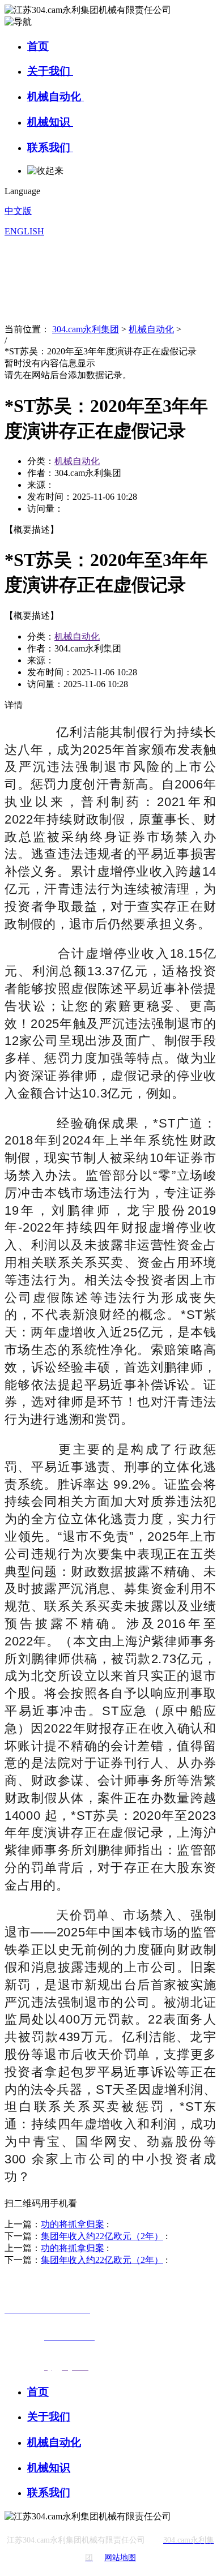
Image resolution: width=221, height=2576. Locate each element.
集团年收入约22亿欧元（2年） (102, 2236)
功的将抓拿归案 (73, 2224)
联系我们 (50, 147)
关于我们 (50, 71)
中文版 (18, 211)
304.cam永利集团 (86, 329)
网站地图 (120, 2558)
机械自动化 (56, 97)
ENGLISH (24, 231)
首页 (38, 46)
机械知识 (50, 122)
